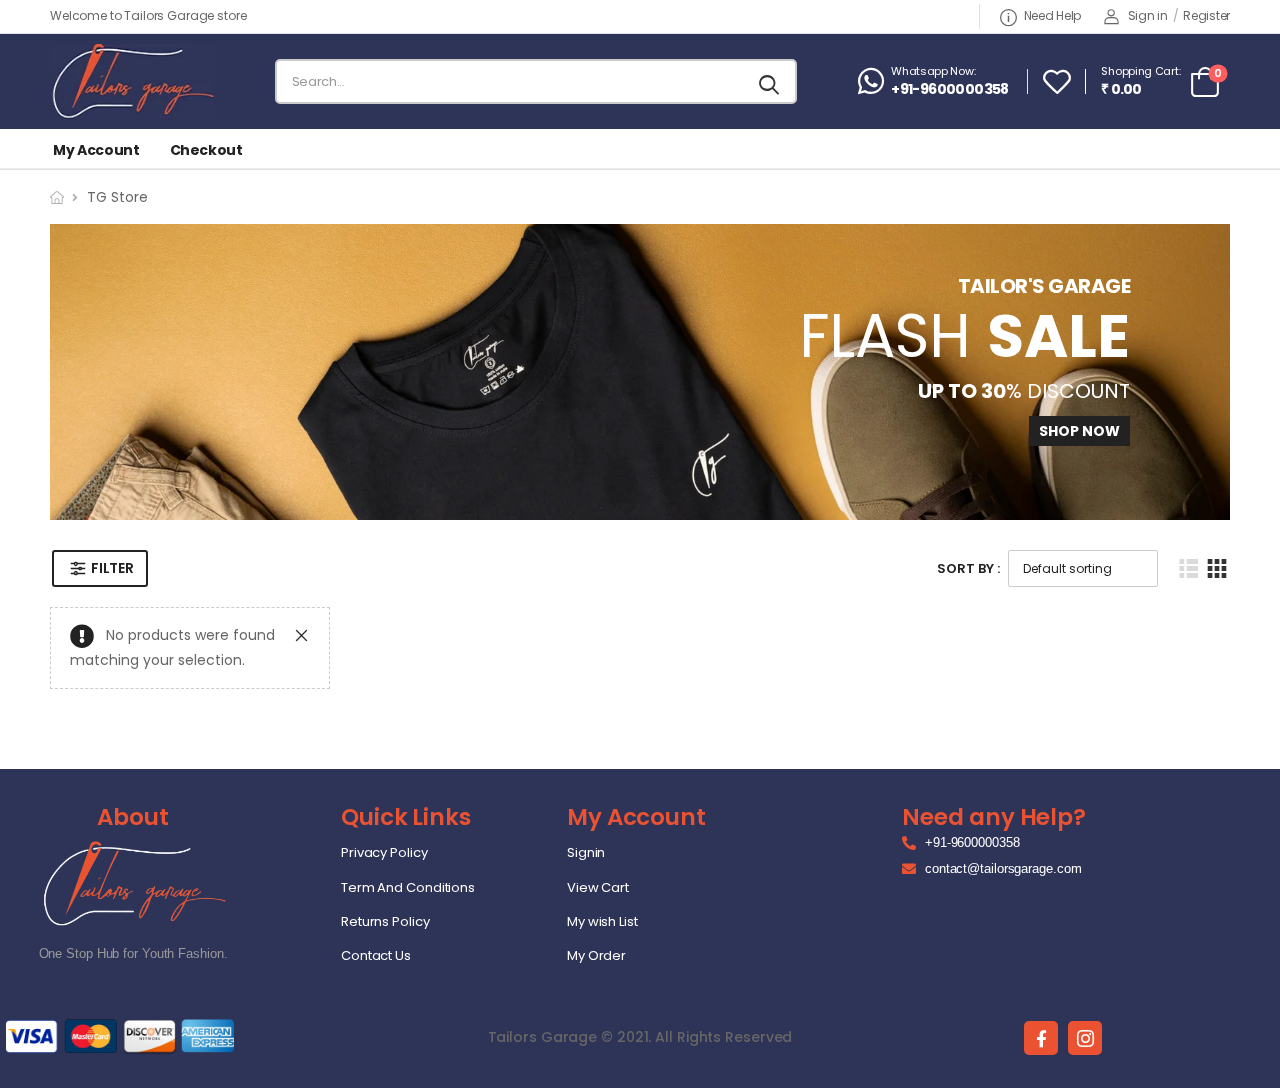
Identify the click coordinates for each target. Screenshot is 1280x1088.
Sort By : (968, 568)
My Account (96, 150)
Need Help (1052, 15)
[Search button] (770, 82)
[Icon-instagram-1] (1085, 1038)
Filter (112, 568)
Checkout (206, 150)
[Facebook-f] (1041, 1038)
